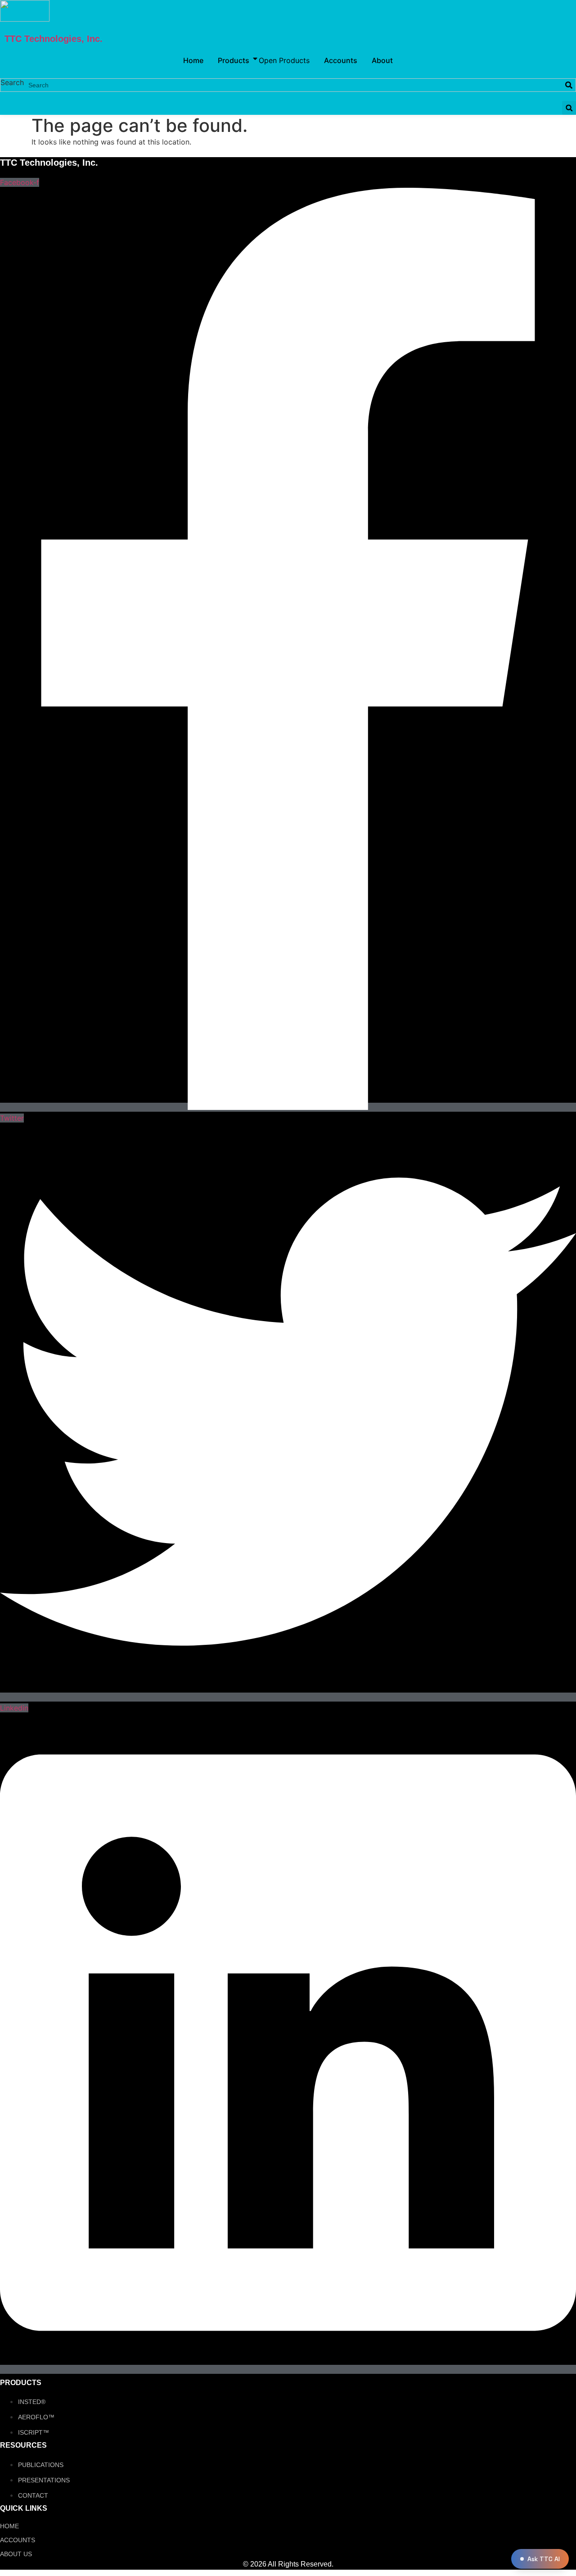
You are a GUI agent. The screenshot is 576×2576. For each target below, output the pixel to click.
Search (12, 83)
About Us (16, 2554)
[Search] (569, 85)
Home (9, 2526)
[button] (569, 108)
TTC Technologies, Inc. (54, 39)
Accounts (18, 2540)
